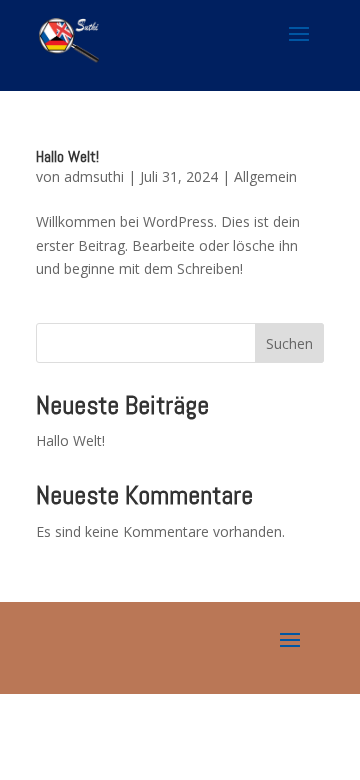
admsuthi (94, 176)
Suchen (289, 343)
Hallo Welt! (67, 156)
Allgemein (265, 176)
